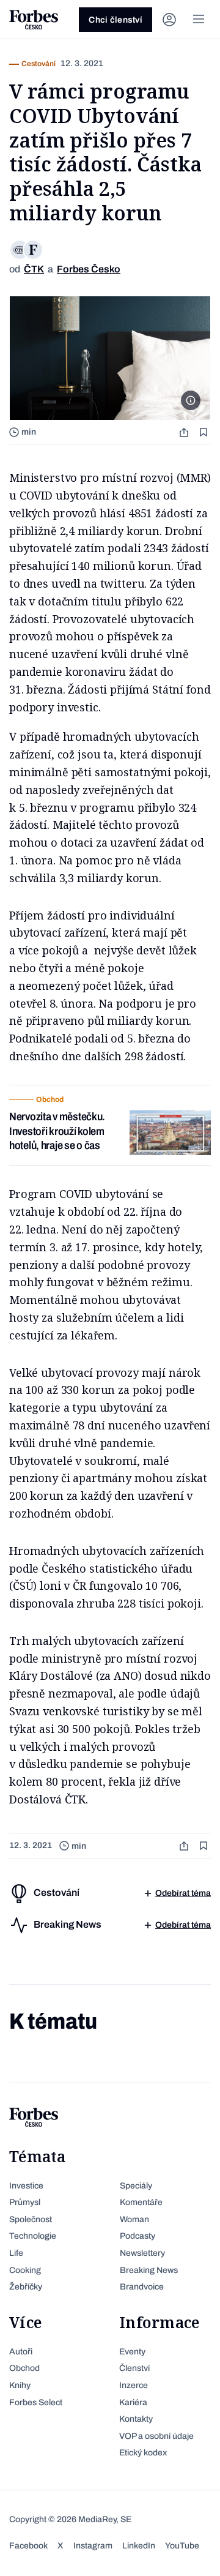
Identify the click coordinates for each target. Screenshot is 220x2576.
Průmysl (25, 2202)
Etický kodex (143, 2453)
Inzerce (134, 2385)
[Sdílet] (185, 432)
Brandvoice (142, 2287)
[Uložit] (205, 432)
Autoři (21, 2352)
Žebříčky (26, 2287)
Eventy (132, 2352)
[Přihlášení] (169, 20)
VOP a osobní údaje (156, 2436)
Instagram (93, 2546)
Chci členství (116, 20)
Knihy (20, 2385)
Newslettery (142, 2253)
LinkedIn (139, 2546)
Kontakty (136, 2419)
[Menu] (199, 20)
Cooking (25, 2270)
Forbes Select (36, 2402)
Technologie (33, 2236)
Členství (134, 2368)
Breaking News (149, 2270)
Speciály (136, 2186)
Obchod (24, 2368)
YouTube (182, 2546)
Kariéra (133, 2402)
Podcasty (137, 2236)
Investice (26, 2186)
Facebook (28, 2546)
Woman (134, 2219)
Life (16, 2253)
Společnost (31, 2219)
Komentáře (141, 2202)
